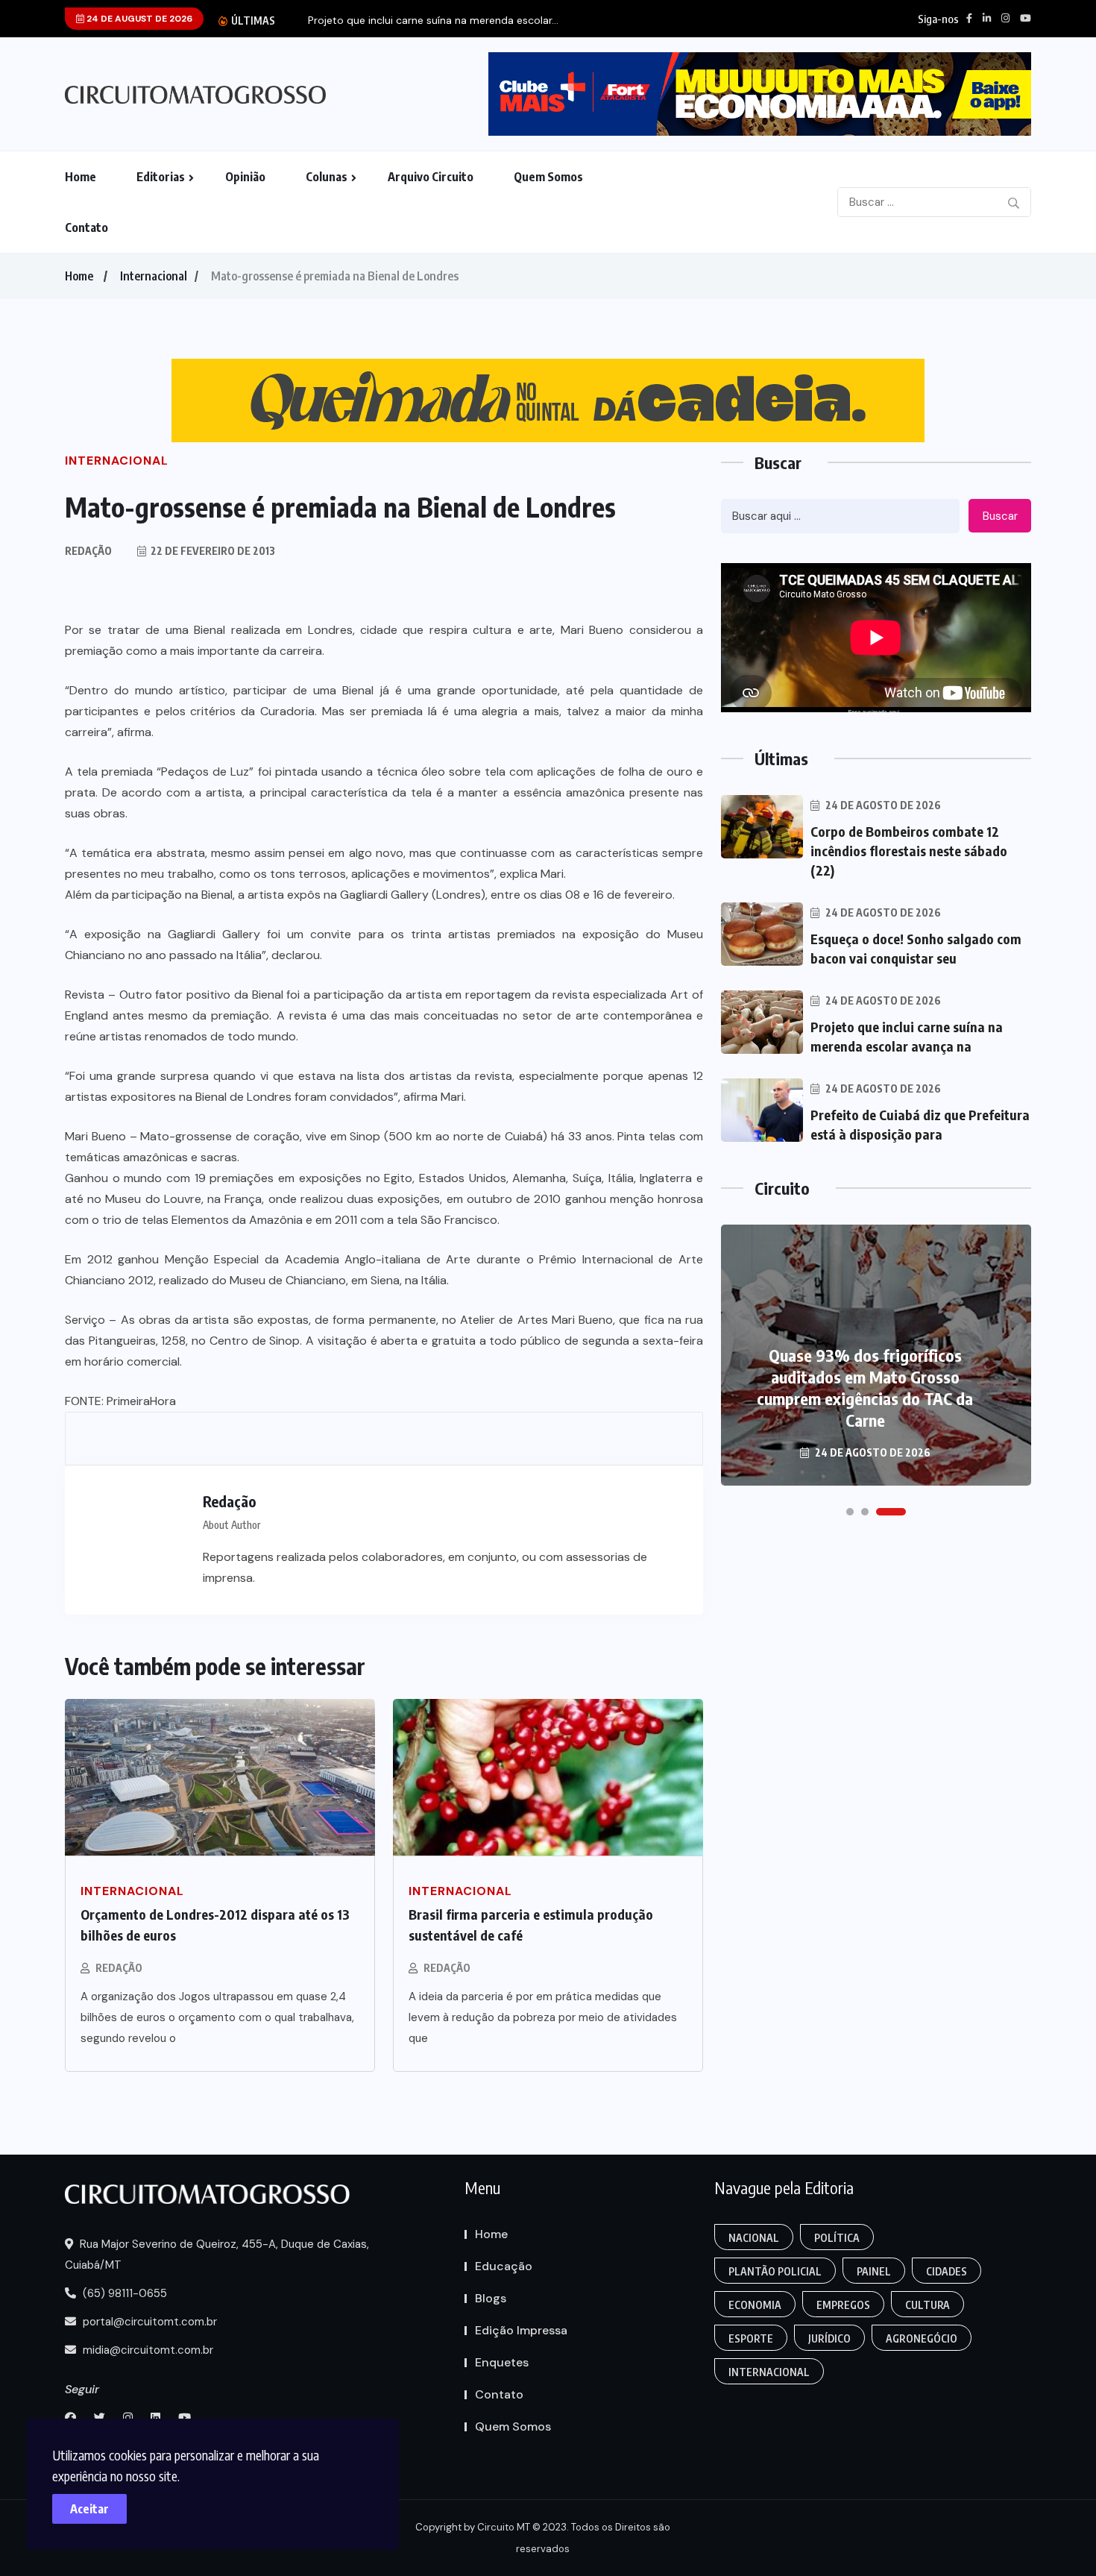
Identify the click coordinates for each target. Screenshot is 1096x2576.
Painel (874, 2271)
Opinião (245, 177)
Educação (504, 2266)
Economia (755, 2305)
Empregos (843, 2305)
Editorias (161, 177)
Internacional (154, 276)
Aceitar (89, 2509)
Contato (86, 227)
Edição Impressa (521, 2330)
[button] (850, 1512)
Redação (119, 1968)
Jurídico (829, 2338)
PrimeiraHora (141, 1401)
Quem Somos (548, 177)
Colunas (327, 177)
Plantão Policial (775, 2271)
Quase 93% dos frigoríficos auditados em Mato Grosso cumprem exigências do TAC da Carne (865, 1388)
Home (81, 177)
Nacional (754, 2238)
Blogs (491, 2298)
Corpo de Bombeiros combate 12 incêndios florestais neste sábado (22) (909, 851)
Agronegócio (922, 2338)
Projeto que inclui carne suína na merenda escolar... (433, 21)
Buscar (1000, 516)
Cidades (947, 2271)
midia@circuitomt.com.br (147, 2350)
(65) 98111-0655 (123, 2293)
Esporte (751, 2338)
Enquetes (502, 2362)
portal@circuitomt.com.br (148, 2322)
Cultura (927, 2305)
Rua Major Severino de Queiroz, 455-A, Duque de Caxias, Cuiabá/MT (217, 2255)
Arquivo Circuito (431, 177)
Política (837, 2238)
